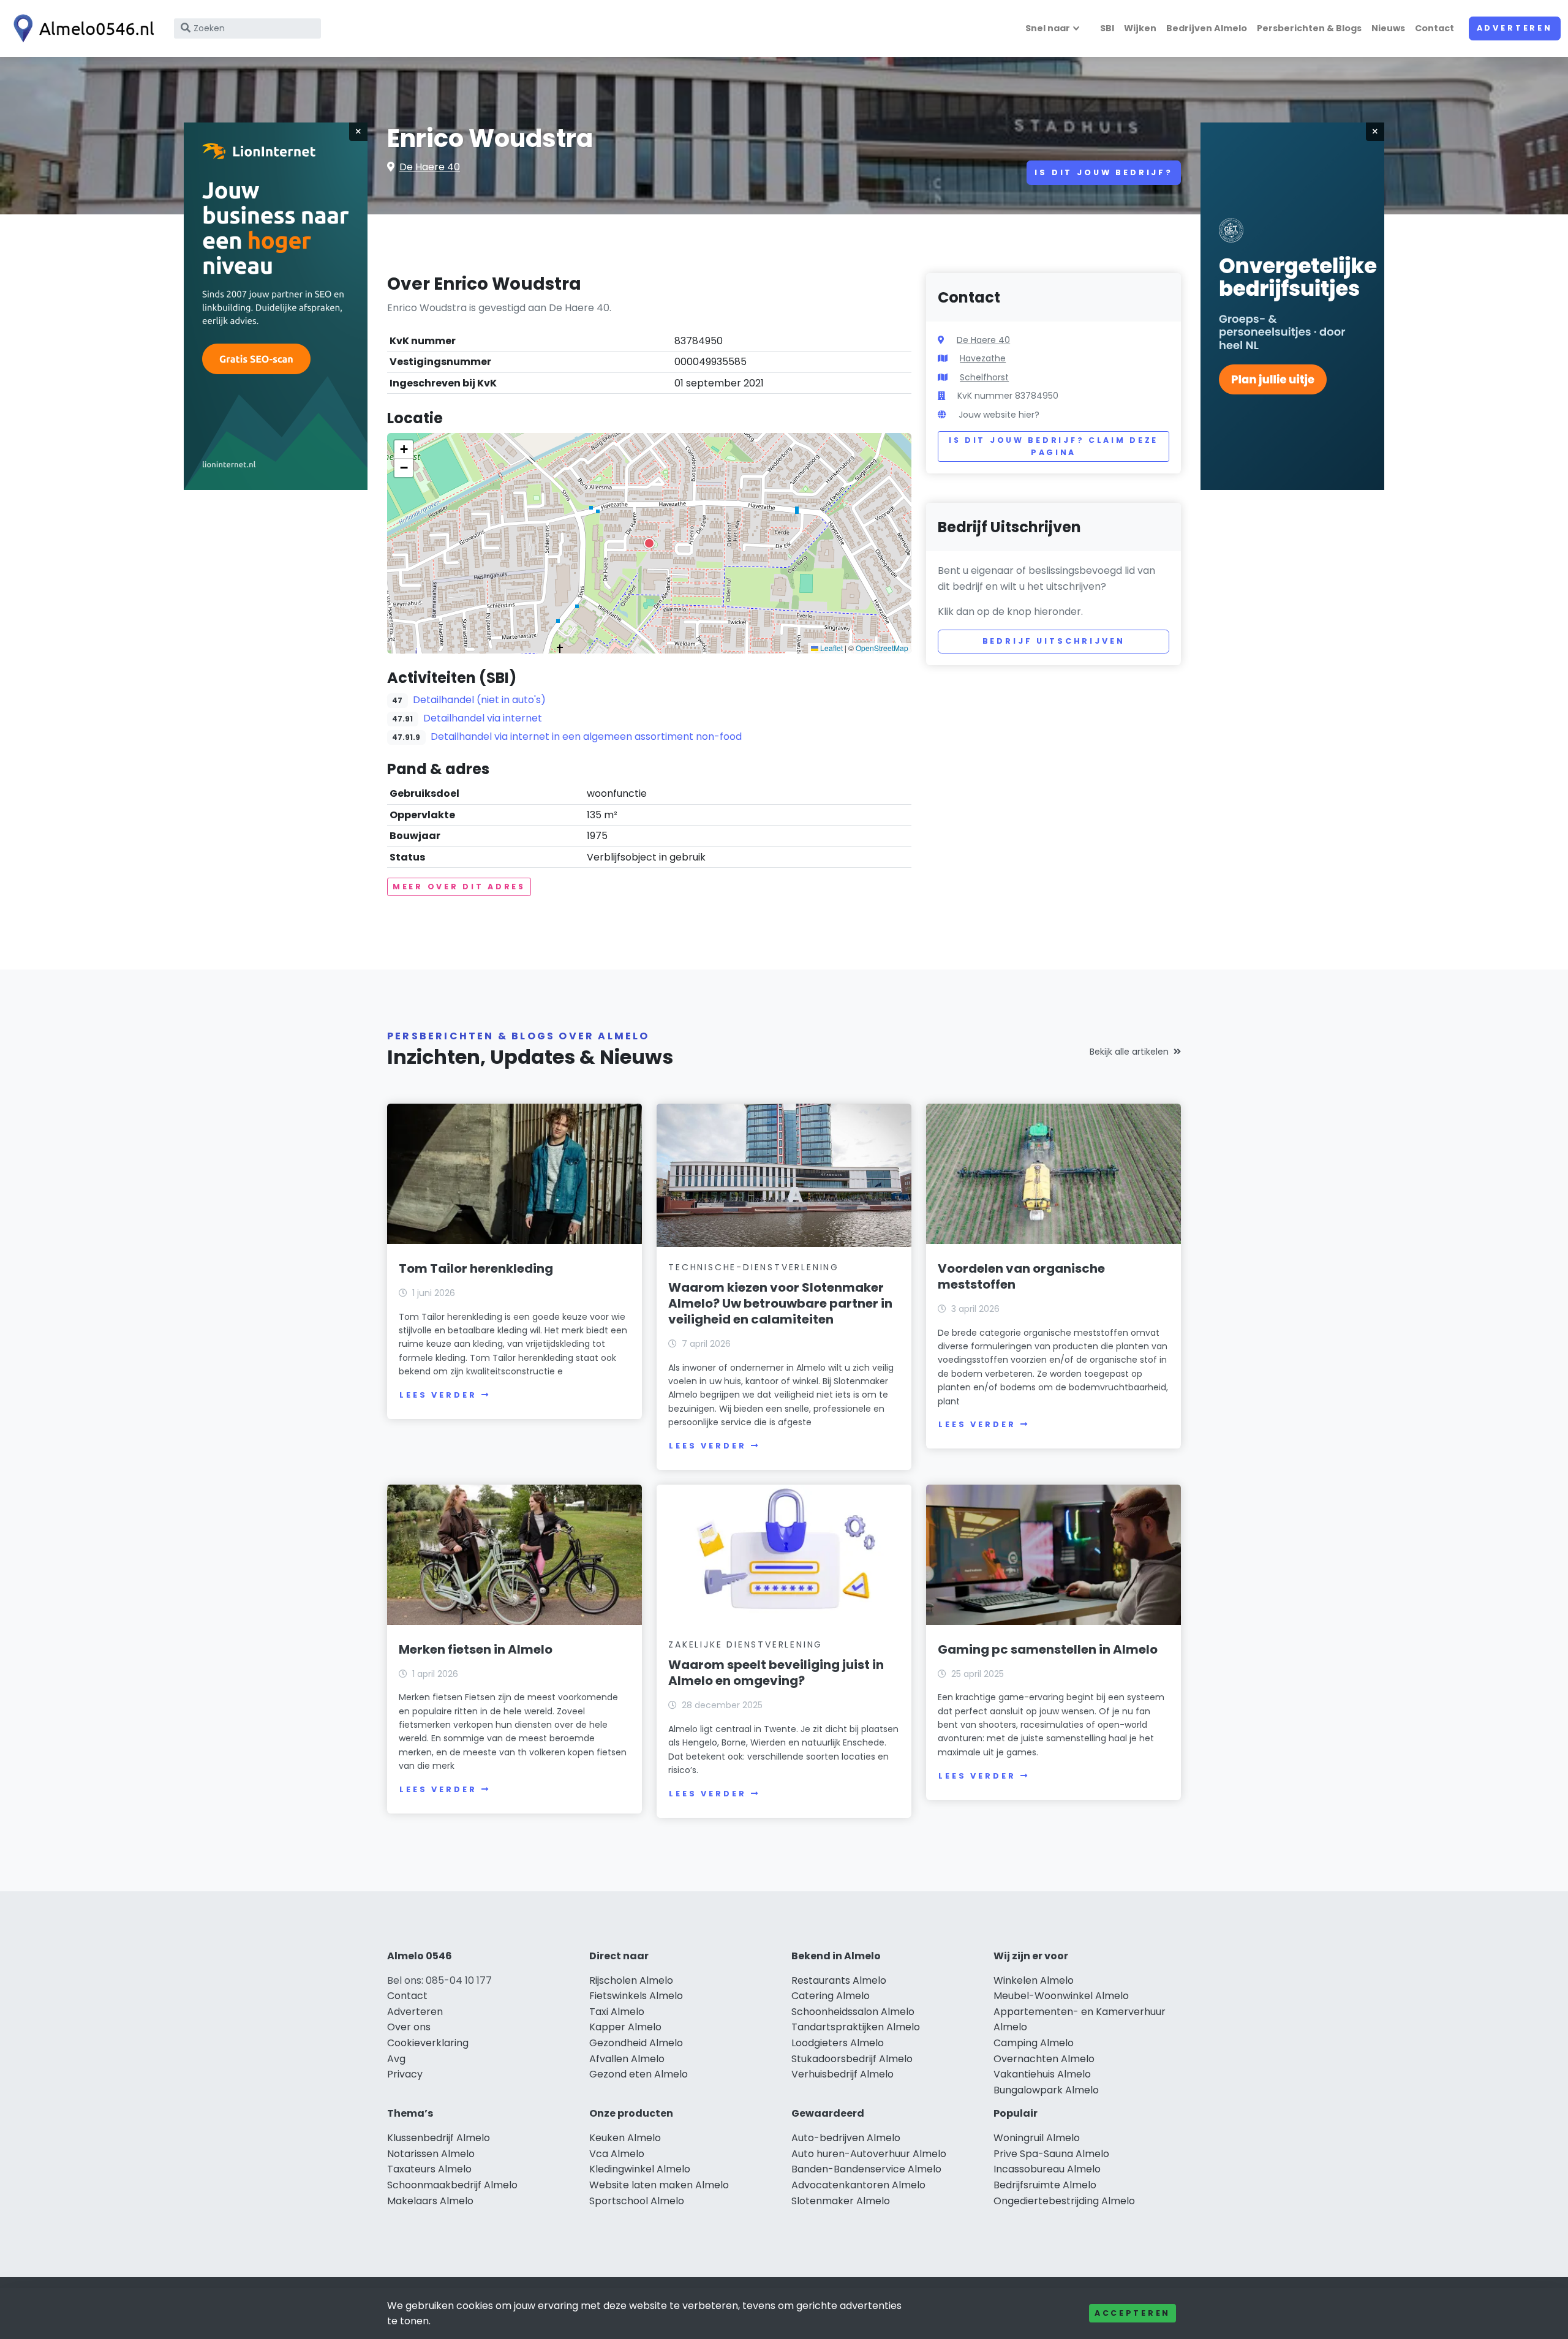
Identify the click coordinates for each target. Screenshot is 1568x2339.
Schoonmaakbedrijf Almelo (452, 2185)
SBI (1107, 28)
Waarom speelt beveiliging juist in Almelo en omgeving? (776, 1673)
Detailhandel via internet (483, 718)
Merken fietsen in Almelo (476, 1649)
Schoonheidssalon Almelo (853, 2012)
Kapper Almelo (625, 2027)
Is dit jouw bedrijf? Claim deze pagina (1053, 446)
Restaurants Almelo (839, 1980)
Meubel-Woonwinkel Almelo (1061, 1996)
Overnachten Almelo (1044, 2059)
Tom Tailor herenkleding (476, 1268)
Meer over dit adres (459, 887)
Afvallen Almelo (627, 2059)
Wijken (1140, 28)
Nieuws (1388, 28)
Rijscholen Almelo (631, 1980)
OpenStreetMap (882, 648)
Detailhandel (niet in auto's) (479, 700)
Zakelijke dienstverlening (745, 1644)
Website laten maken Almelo (659, 2185)
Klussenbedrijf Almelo (439, 2138)
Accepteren (1133, 2313)
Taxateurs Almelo (429, 2169)
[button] (649, 543)
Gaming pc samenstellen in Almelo (1048, 1649)
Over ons (409, 2027)
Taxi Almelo (617, 2012)
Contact (1434, 28)
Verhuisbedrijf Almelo (842, 2074)
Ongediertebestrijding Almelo (1064, 2201)
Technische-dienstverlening (754, 1267)
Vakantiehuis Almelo (1042, 2074)
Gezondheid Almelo (636, 2043)
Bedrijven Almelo (1207, 28)
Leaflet (831, 648)
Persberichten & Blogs (1309, 28)
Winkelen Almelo (1034, 1980)
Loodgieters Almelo (838, 2043)
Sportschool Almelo (637, 2201)
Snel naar (1048, 28)
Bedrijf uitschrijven (1054, 641)
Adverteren (1515, 28)
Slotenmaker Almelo (841, 2201)
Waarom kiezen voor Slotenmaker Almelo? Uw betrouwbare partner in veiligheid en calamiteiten (780, 1303)
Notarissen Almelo (431, 2154)
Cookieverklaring (428, 2043)
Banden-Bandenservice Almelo (866, 2169)
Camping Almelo (1034, 2043)
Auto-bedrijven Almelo (846, 2138)
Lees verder (438, 1395)
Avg (396, 2059)
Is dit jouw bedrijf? (1104, 172)
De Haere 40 (430, 167)
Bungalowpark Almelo (1046, 2090)
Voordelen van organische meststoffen (1021, 1276)
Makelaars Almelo (430, 2201)
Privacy (405, 2074)
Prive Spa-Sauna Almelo (1051, 2154)
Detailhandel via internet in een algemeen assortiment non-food (586, 736)
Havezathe (983, 358)
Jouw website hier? (999, 415)
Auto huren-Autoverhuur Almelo (869, 2154)
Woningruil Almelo (1037, 2138)
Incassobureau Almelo (1047, 2169)
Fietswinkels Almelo (636, 1996)
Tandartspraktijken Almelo (856, 2027)
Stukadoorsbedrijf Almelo (852, 2059)
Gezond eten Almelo (639, 2074)
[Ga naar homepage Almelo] (81, 28)
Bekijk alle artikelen (1129, 1052)
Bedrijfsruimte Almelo (1045, 2185)
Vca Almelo (617, 2154)
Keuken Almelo (625, 2138)
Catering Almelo (831, 1996)
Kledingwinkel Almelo (640, 2169)
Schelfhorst (984, 377)
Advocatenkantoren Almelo (858, 2185)
